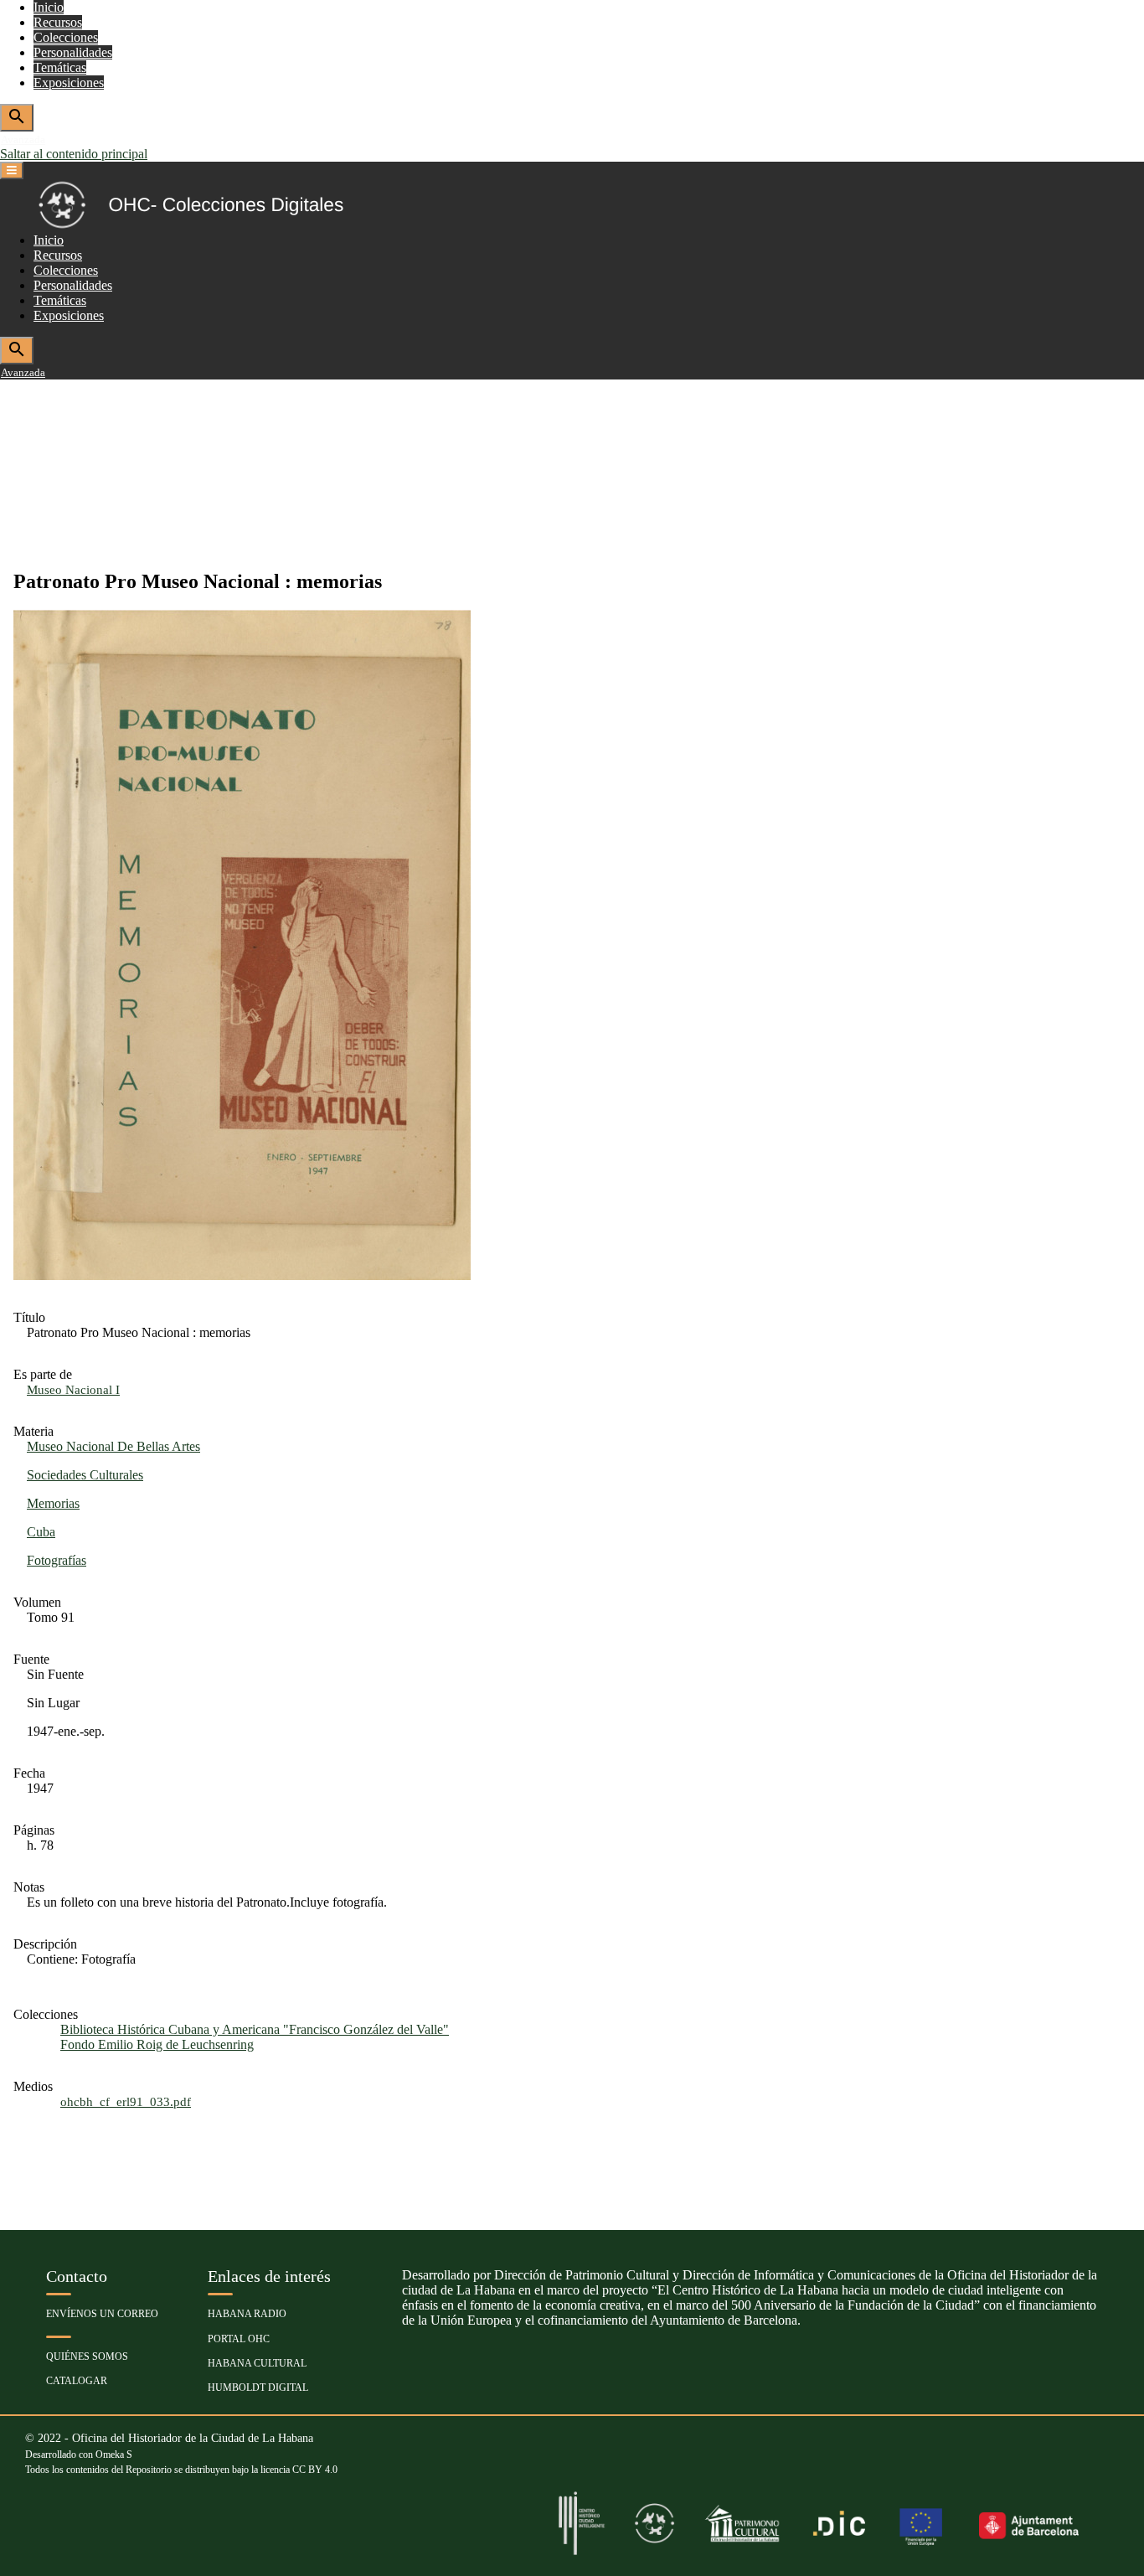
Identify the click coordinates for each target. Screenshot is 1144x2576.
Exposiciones (69, 83)
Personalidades (73, 52)
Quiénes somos (87, 2357)
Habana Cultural (257, 2363)
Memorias (53, 1503)
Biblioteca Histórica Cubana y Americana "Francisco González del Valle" (255, 2029)
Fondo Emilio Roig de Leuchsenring (157, 2044)
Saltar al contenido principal (74, 154)
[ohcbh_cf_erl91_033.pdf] (242, 1275)
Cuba (41, 1532)
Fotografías (57, 1560)
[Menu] (12, 170)
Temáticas (60, 67)
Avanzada (23, 139)
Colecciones (66, 37)
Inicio (49, 7)
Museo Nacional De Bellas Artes (113, 1446)
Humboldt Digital (258, 2388)
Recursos (58, 22)
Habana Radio (247, 2314)
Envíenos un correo (102, 2314)
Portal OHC (239, 2339)
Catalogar (77, 2381)
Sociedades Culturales (85, 1475)
